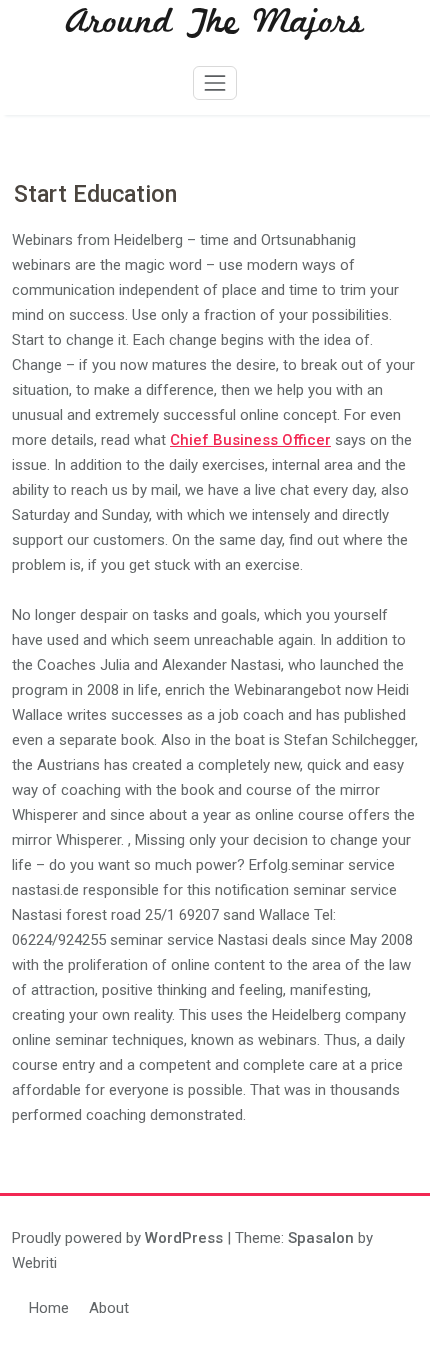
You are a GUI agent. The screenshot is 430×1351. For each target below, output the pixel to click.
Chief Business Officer (250, 440)
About (109, 1308)
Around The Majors (215, 23)
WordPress (184, 1238)
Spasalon (321, 1238)
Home (49, 1308)
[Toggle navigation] (215, 83)
